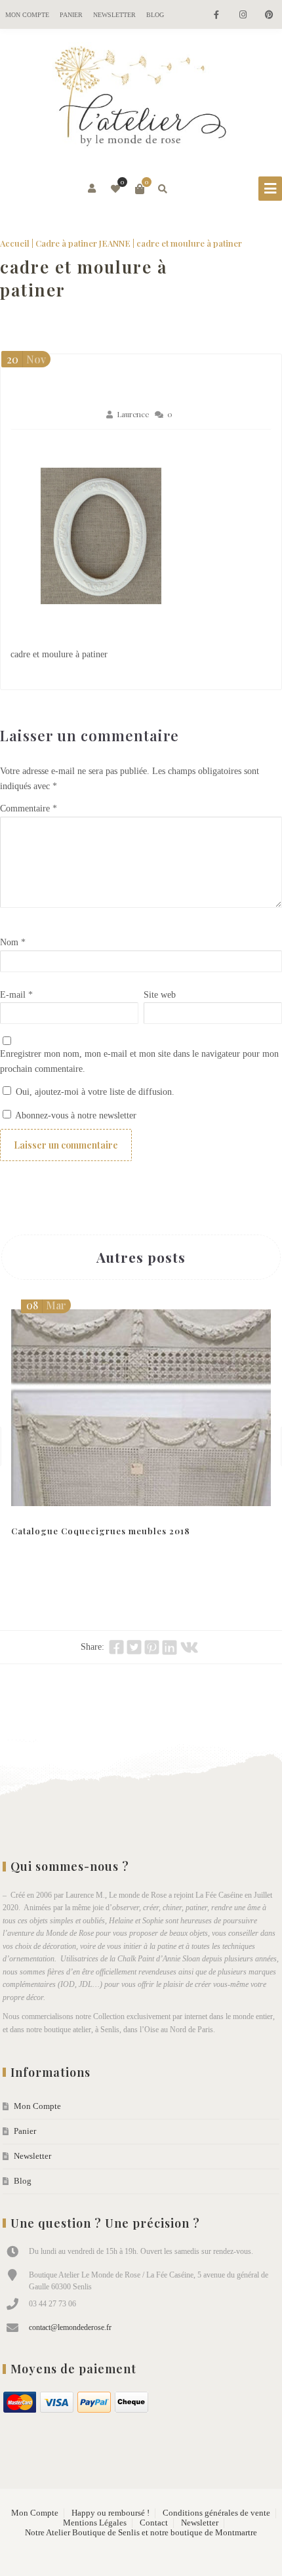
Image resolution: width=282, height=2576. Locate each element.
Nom (13, 942)
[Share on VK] (189, 1647)
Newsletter (114, 15)
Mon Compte (27, 15)
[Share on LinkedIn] (170, 1647)
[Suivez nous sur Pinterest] (269, 15)
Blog (155, 15)
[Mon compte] (93, 189)
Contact (154, 2523)
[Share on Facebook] (116, 1647)
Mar (46, 1305)
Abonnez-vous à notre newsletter (75, 1115)
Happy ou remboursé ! (111, 2513)
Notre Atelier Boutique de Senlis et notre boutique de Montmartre (141, 2533)
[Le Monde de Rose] (141, 99)
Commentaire (29, 808)
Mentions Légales (95, 2523)
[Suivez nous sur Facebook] (216, 15)
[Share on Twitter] (134, 1647)
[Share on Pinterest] (152, 1647)
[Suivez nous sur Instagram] (243, 15)
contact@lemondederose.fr (70, 2327)
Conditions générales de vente (216, 2513)
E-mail (16, 995)
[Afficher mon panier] (140, 189)
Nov (26, 359)
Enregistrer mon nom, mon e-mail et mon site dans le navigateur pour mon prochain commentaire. (139, 1061)
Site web (160, 995)
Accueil (15, 243)
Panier (71, 15)
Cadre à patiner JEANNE (83, 243)
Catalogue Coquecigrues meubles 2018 (101, 1531)
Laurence (133, 414)
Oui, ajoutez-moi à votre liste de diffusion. (94, 1092)
